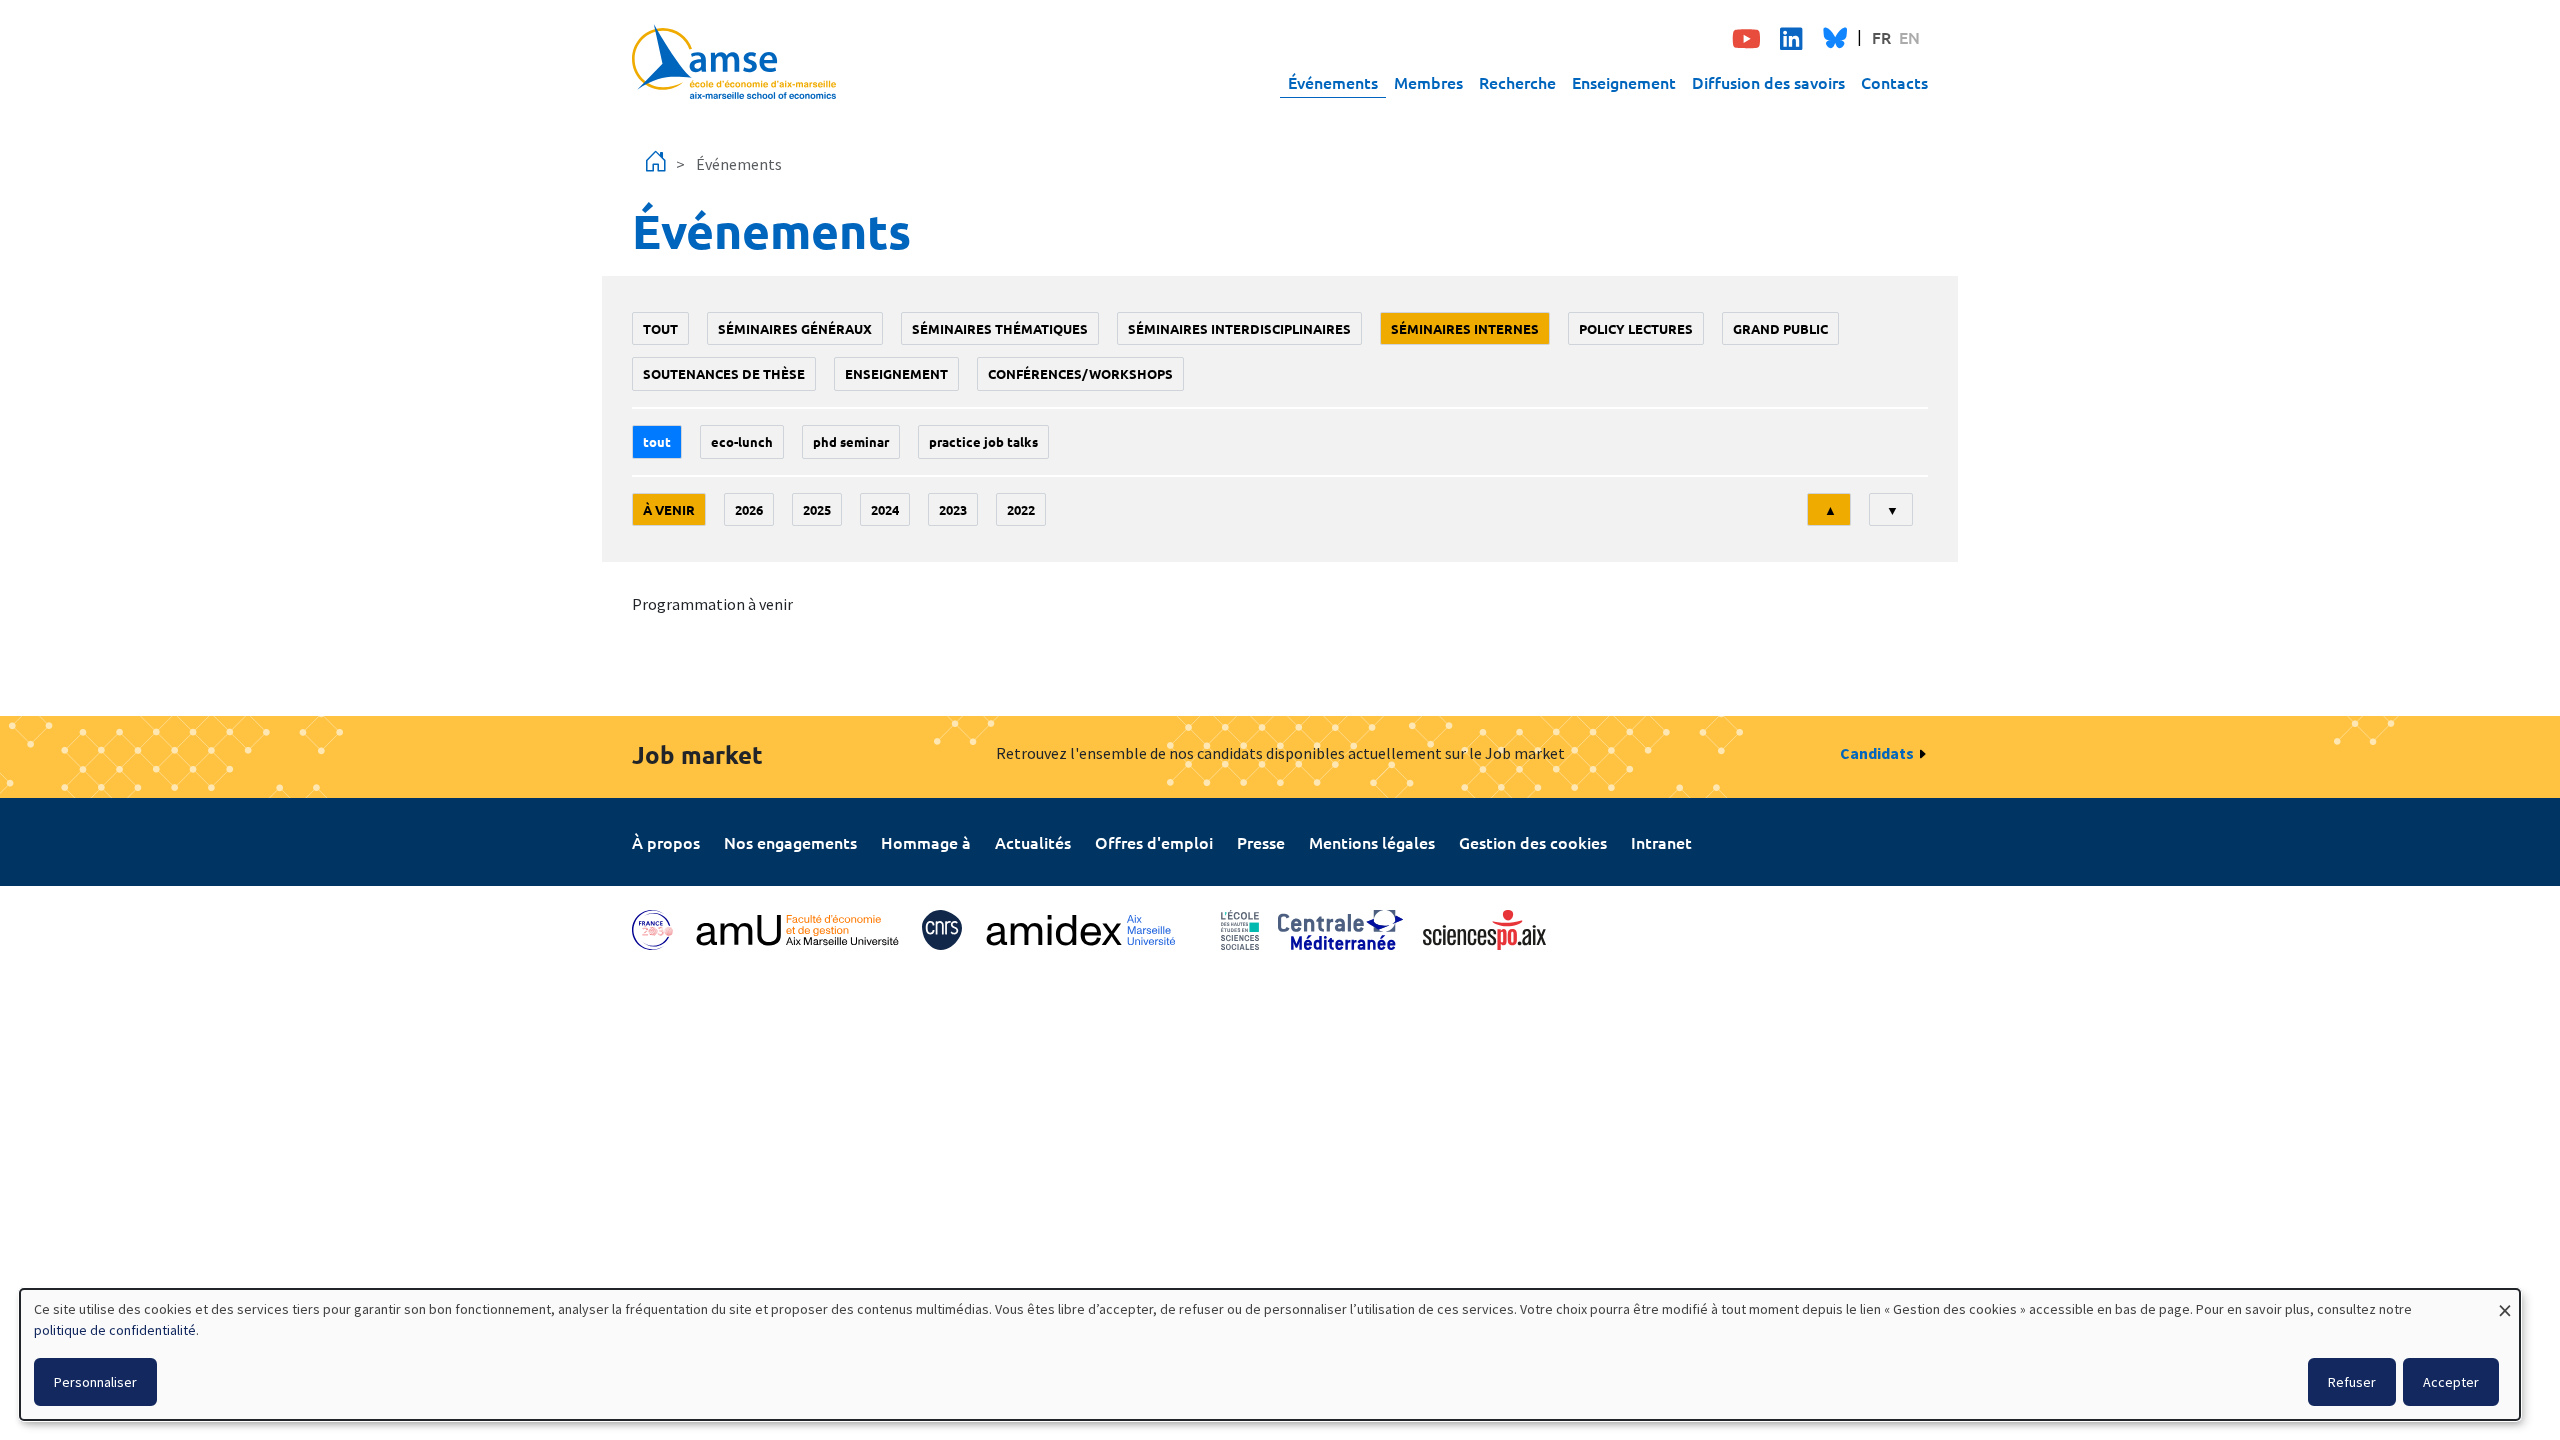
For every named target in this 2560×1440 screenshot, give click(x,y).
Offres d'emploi (1154, 842)
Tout (660, 328)
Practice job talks (983, 441)
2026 (749, 509)
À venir (669, 509)
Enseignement (1624, 82)
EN (1909, 37)
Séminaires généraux (795, 328)
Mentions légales (1372, 842)
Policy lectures (1636, 328)
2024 (885, 509)
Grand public (1780, 328)
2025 (817, 509)
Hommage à (926, 842)
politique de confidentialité (115, 1330)
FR (1881, 37)
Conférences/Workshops (1080, 373)
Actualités (1033, 842)
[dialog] (1270, 1354)
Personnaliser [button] (95, 1382)
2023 (953, 509)
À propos (666, 842)
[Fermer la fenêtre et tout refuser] (2505, 1301)
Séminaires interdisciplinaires (1239, 328)
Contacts (1894, 82)
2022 (1021, 509)
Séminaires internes (1465, 328)
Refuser (2352, 1382)
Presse (1261, 842)
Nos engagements (790, 842)
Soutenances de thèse (724, 373)
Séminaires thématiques (1000, 328)
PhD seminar (851, 441)
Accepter (2451, 1382)
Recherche (1517, 82)
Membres (1428, 82)
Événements (1333, 82)
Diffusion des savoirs (1768, 82)
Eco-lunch (742, 441)
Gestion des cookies (1533, 842)
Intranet (1661, 842)
